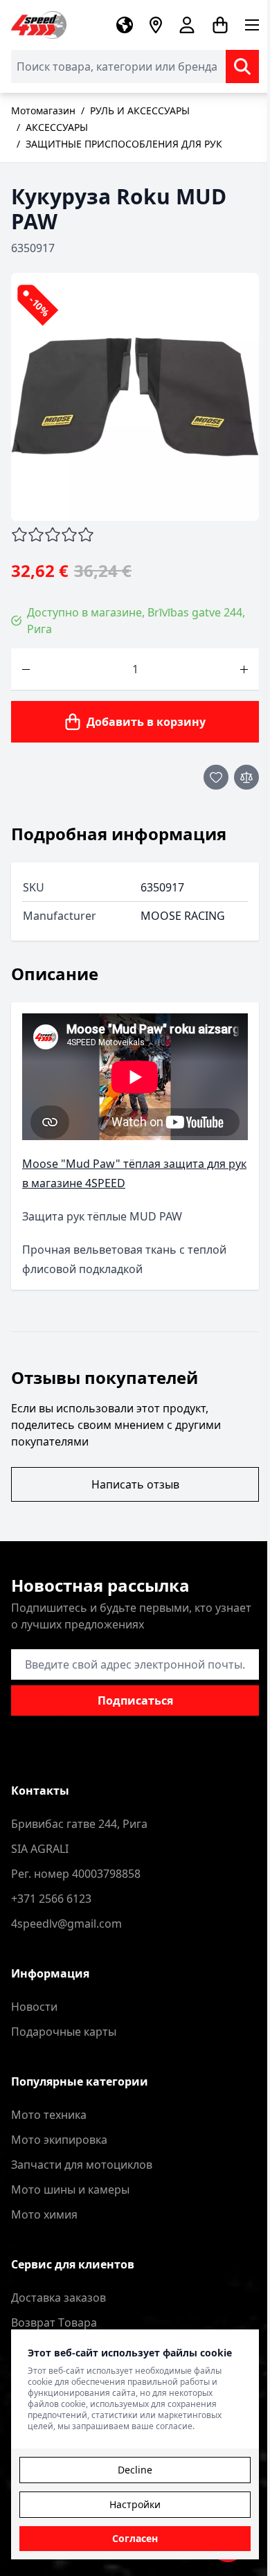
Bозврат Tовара (54, 2322)
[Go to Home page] (39, 25)
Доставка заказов (58, 2298)
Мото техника (49, 2115)
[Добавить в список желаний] (216, 777)
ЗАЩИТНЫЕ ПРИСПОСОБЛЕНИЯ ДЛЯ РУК (124, 144)
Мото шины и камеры (70, 2189)
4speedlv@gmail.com (66, 1924)
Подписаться (135, 1700)
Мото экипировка (59, 2140)
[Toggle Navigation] (252, 25)
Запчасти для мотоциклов (82, 2165)
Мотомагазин (43, 110)
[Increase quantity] (244, 669)
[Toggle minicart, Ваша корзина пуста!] (220, 25)
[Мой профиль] (187, 25)
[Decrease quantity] (26, 669)
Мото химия (44, 2214)
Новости (34, 2007)
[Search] (242, 66)
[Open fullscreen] (135, 397)
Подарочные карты (64, 2032)
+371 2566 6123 (51, 1899)
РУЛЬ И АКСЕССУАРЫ (140, 110)
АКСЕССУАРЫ (57, 127)
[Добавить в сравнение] (246, 777)
